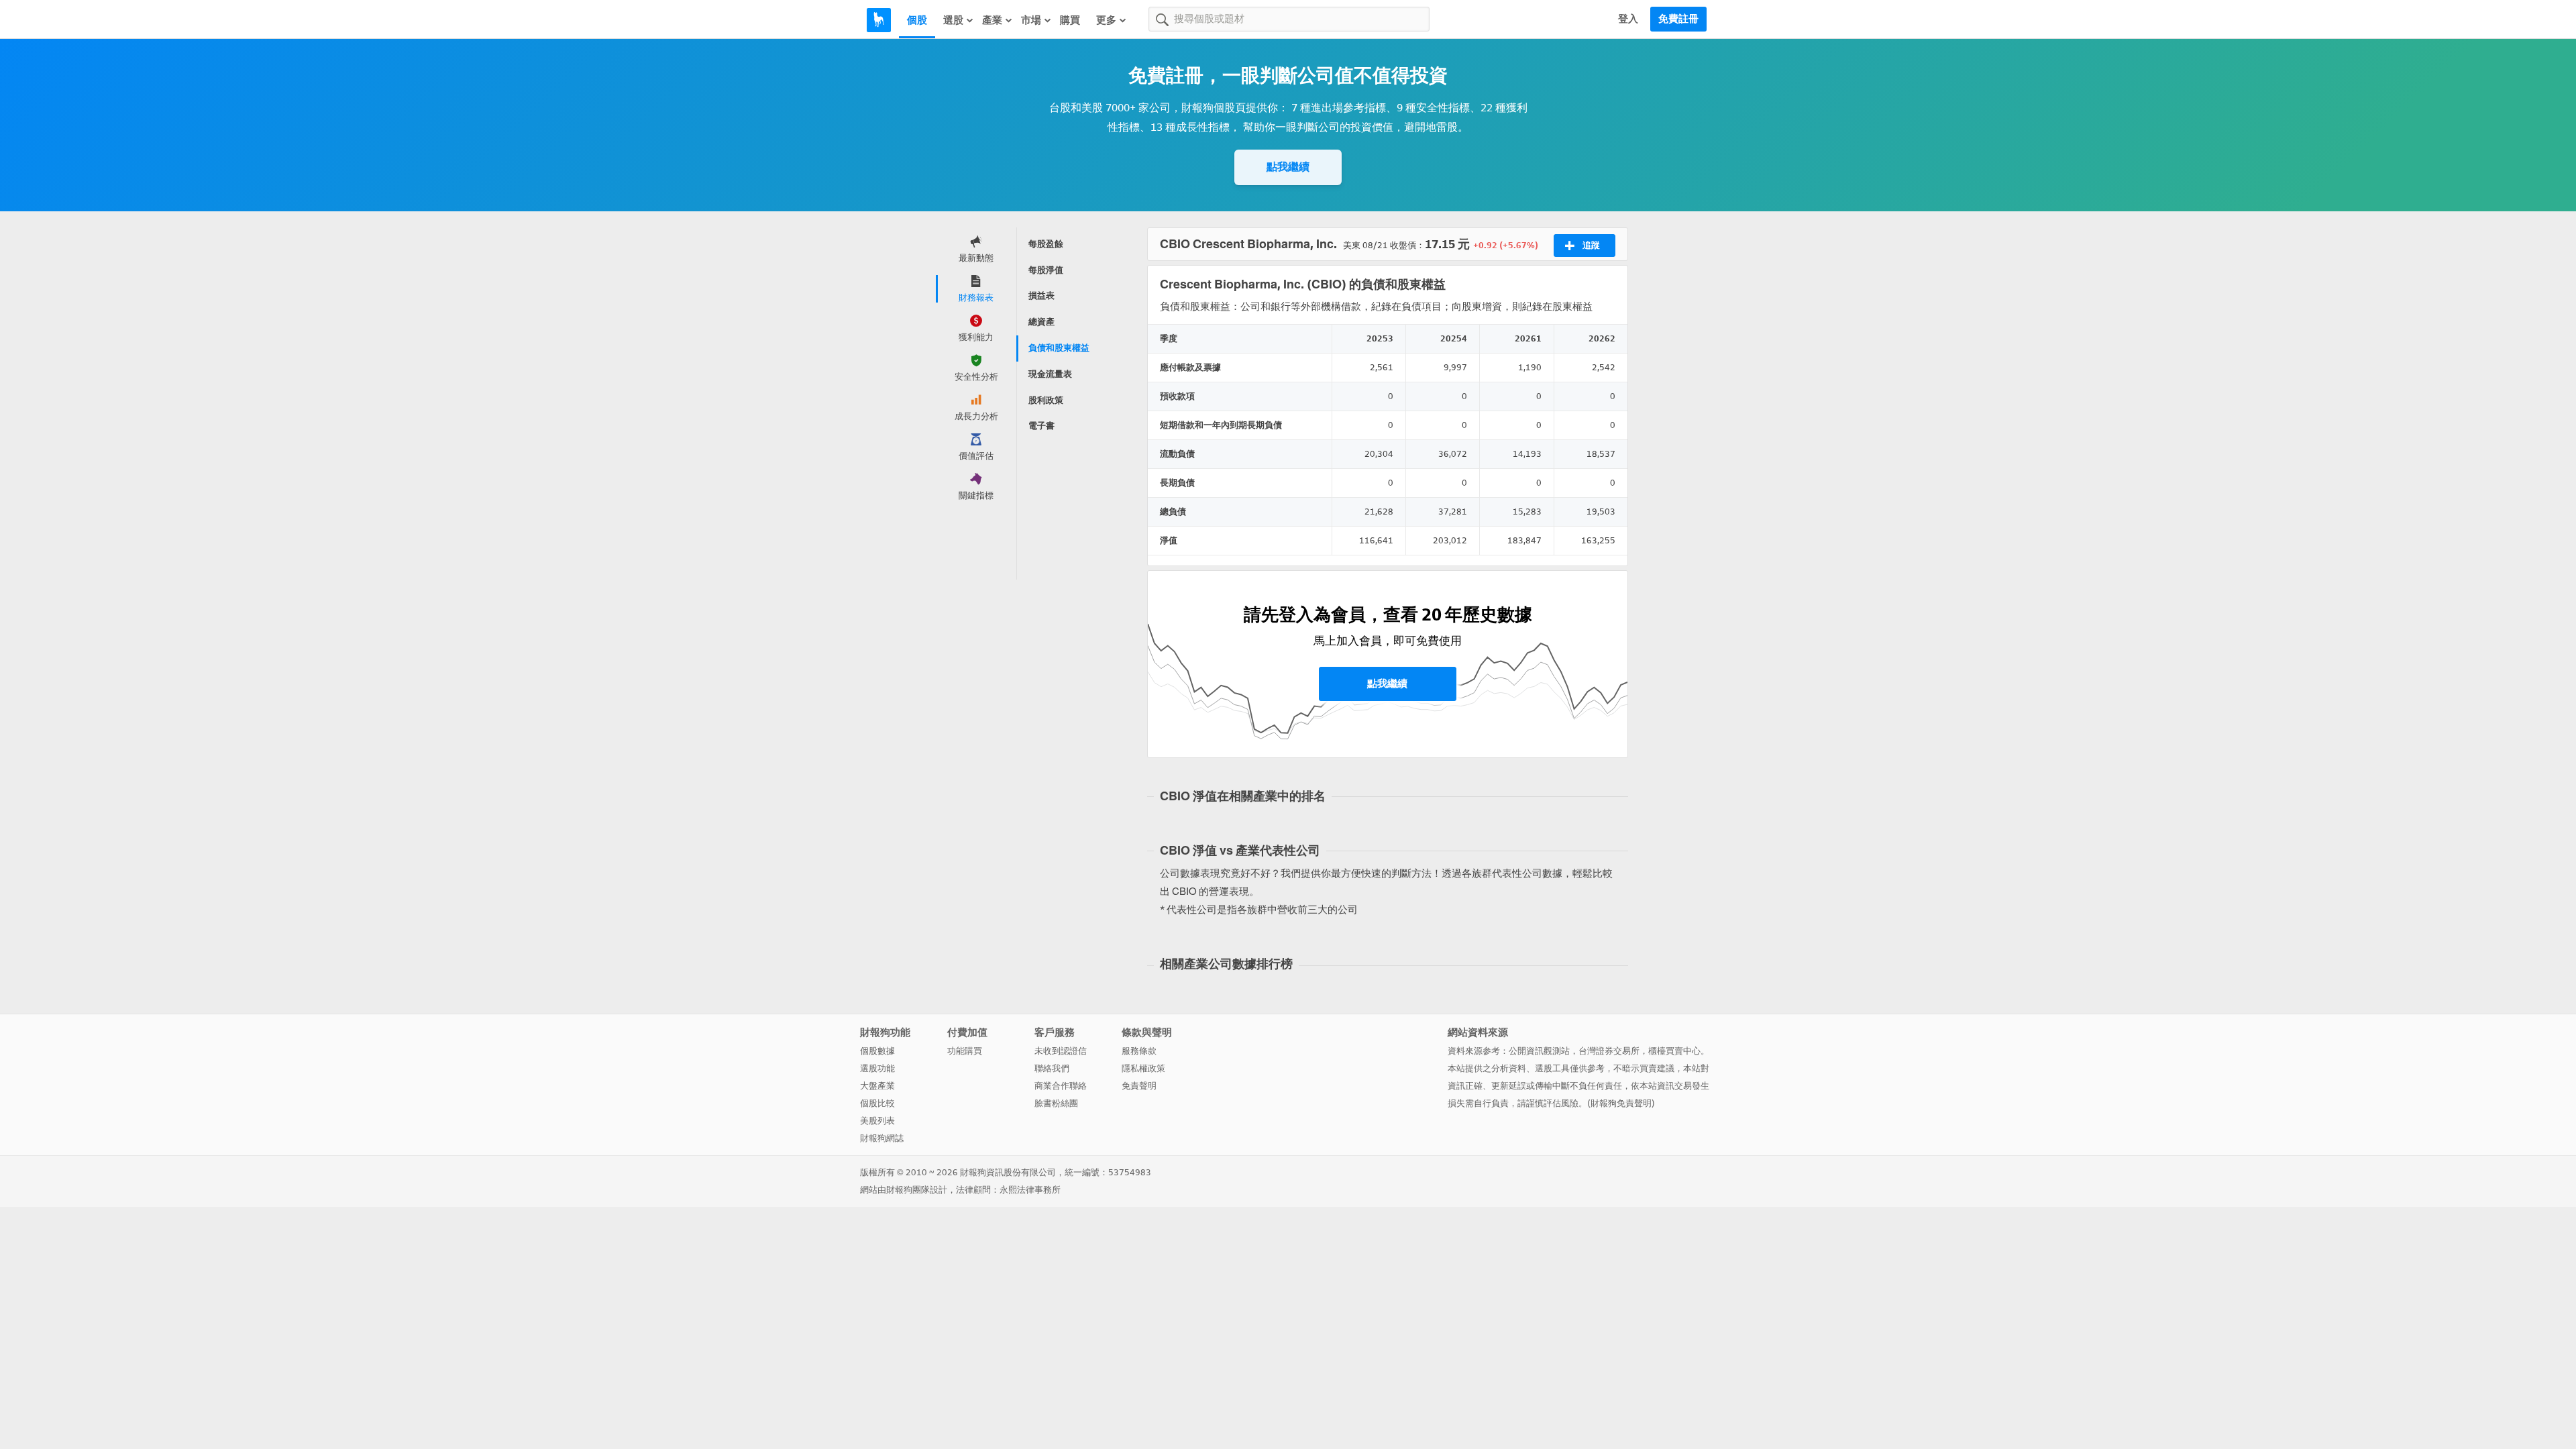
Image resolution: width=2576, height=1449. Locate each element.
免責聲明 (1139, 1086)
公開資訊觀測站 (1539, 1051)
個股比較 (877, 1103)
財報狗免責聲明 (1621, 1103)
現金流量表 (1050, 374)
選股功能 (877, 1068)
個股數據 (877, 1051)
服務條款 (1139, 1051)
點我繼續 (1288, 167)
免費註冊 (1678, 19)
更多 (1106, 20)
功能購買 (965, 1051)
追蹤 (1591, 245)
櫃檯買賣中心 (1674, 1051)
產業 (992, 20)
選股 (953, 20)
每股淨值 (1046, 270)
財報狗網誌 (882, 1138)
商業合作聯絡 (1061, 1086)
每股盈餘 (1046, 244)
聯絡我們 (1052, 1068)
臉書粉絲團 (1056, 1103)
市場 (1031, 20)
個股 (917, 20)
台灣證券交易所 (1609, 1051)
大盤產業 (877, 1086)
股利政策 (1046, 400)
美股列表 (877, 1121)
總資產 (1041, 322)
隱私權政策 (1143, 1068)
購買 (1070, 20)
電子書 (1041, 426)
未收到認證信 (1061, 1051)
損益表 (1041, 296)
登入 (1628, 19)
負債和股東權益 (1059, 348)
